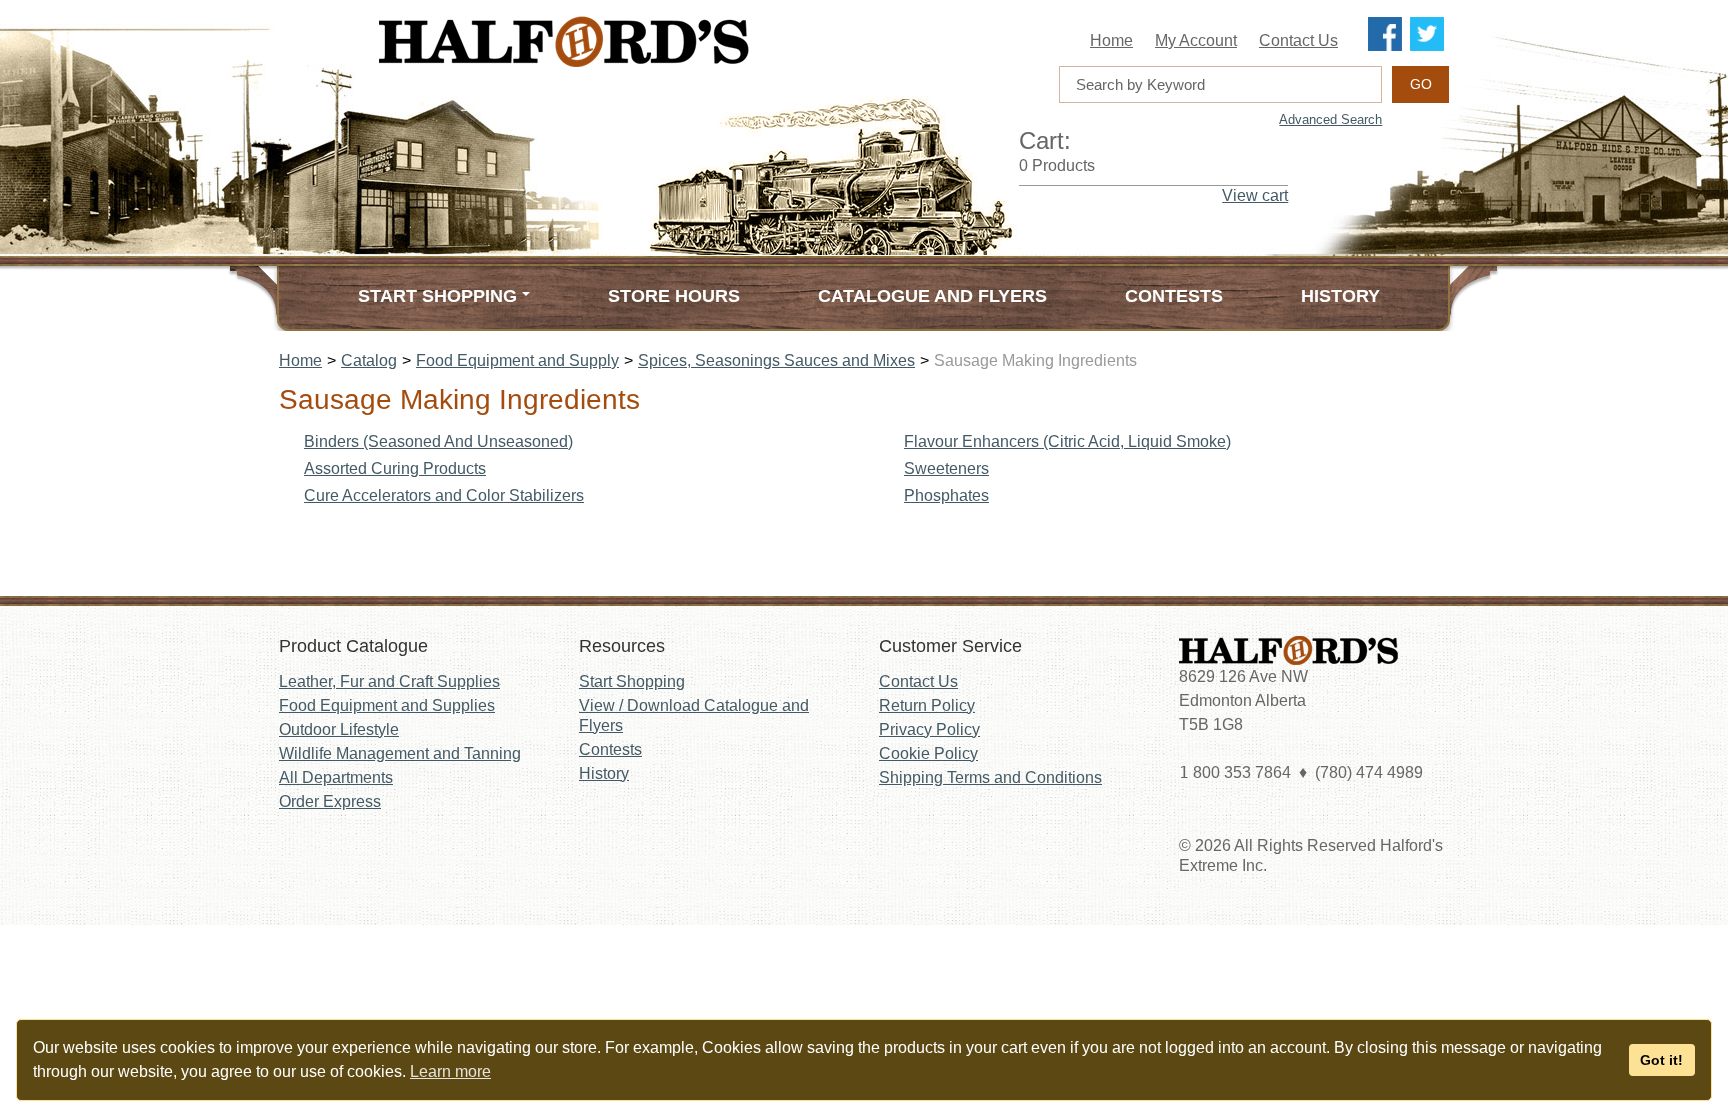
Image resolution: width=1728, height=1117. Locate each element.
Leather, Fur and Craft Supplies (389, 681)
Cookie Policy (928, 753)
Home (1111, 40)
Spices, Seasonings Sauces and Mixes (776, 360)
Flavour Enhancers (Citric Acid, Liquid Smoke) (1067, 441)
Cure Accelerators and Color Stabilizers (444, 495)
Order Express (330, 801)
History (1340, 296)
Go (1421, 84)
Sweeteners (946, 468)
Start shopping (437, 296)
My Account (1196, 40)
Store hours (674, 296)
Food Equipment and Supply (517, 360)
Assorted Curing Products (395, 468)
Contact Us (1298, 40)
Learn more (450, 1071)
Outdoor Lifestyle (339, 729)
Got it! (1661, 1060)
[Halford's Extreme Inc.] (664, 41)
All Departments (336, 777)
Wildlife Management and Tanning (400, 753)
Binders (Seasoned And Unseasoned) (438, 441)
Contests (1174, 296)
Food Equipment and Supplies (387, 705)
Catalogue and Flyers (932, 296)
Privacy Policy (929, 729)
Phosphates (946, 495)
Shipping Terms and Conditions (990, 777)
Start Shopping (632, 681)
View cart (1255, 195)
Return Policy (927, 705)
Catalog (369, 360)
